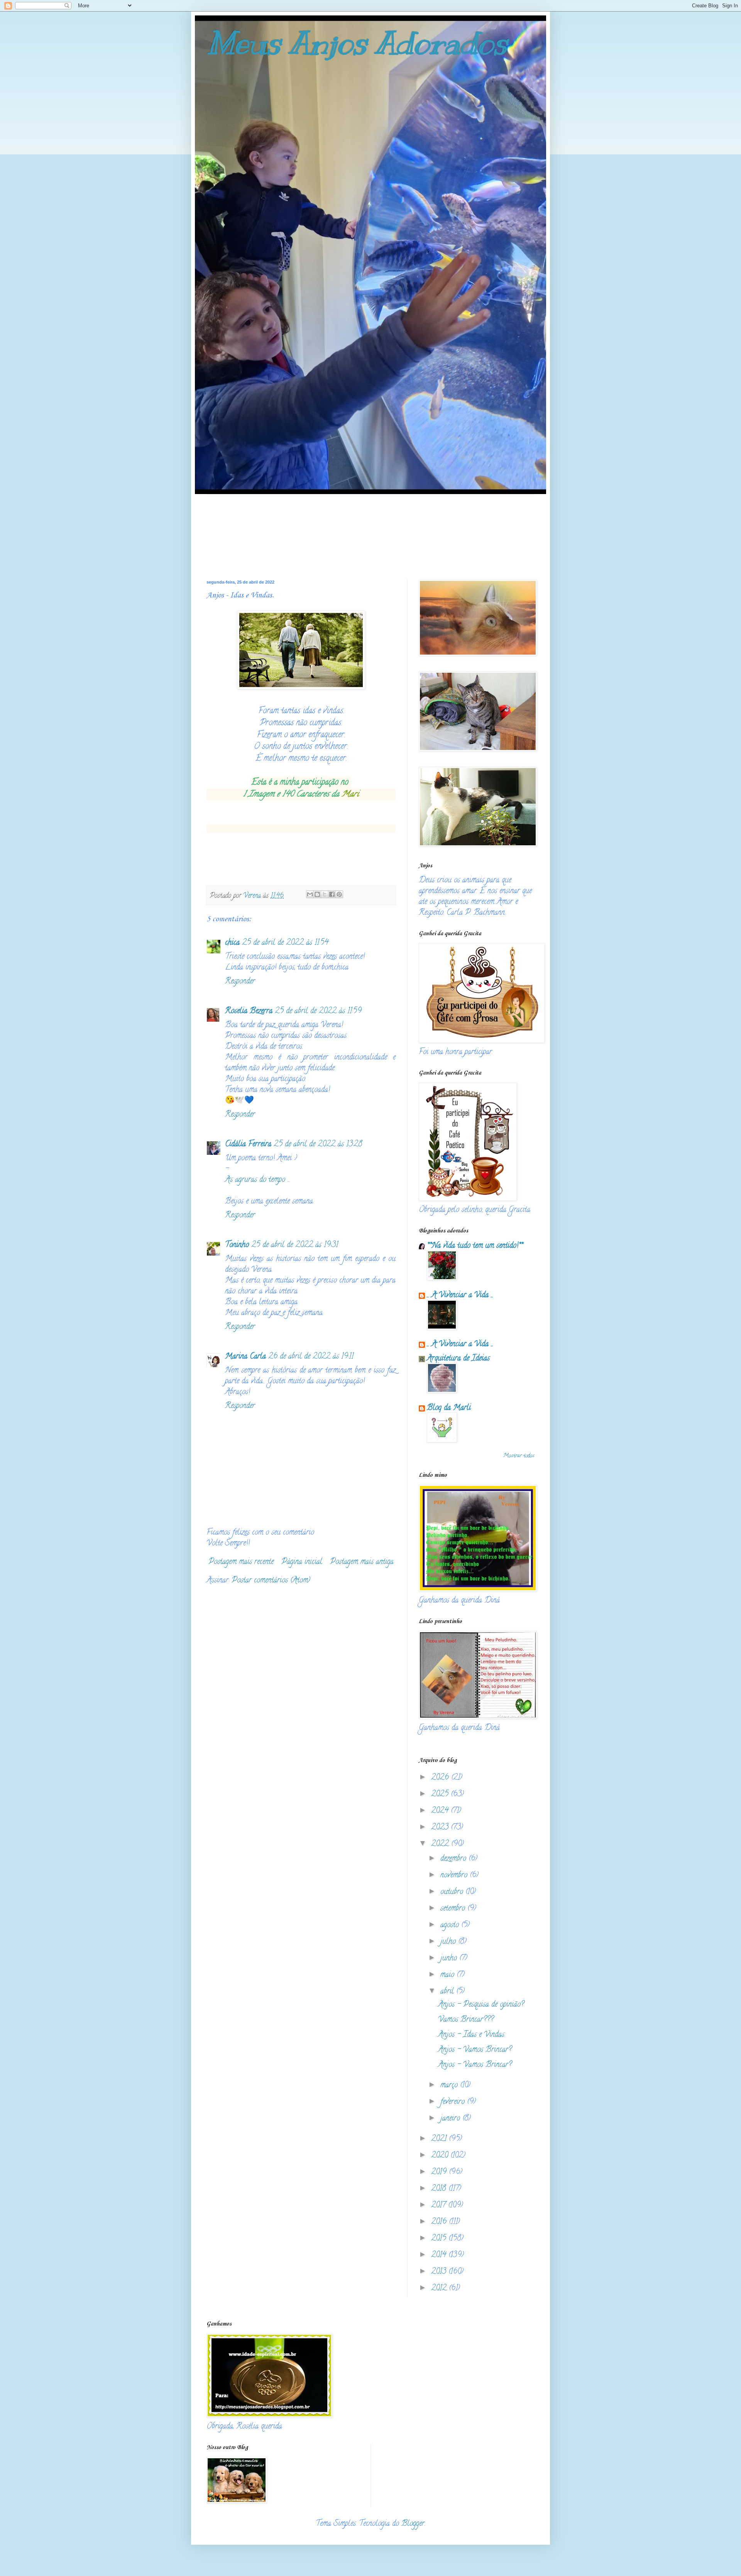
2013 (440, 2272)
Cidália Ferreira (248, 1145)
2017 (440, 2206)
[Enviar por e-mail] (310, 894)
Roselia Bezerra (249, 1011)
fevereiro (454, 2102)
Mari (349, 795)
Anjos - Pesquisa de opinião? (481, 2005)
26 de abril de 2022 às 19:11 (311, 1357)
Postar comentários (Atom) (271, 1581)
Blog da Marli (449, 1408)
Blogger (413, 2524)
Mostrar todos (519, 1456)
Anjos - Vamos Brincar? (475, 2050)
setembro (454, 1909)
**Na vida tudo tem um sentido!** (475, 1246)
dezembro (454, 1859)
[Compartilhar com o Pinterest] (339, 894)
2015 (440, 2239)
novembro (455, 1876)
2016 (440, 2222)
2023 (441, 1828)
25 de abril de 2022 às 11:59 (318, 1011)
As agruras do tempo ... (257, 1180)
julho (449, 1942)
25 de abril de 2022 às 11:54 (285, 943)
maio (448, 1975)
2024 (441, 1811)
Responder (240, 982)
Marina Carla (245, 1357)
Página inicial (302, 1562)
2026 (441, 1778)
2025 (441, 1795)
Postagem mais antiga (362, 1562)
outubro (453, 1892)
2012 (440, 2289)
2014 (440, 2255)
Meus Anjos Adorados (357, 43)
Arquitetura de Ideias (458, 1359)
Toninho (237, 1245)
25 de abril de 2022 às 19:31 (295, 1245)
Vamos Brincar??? (466, 2020)
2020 (441, 2156)
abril (448, 1992)
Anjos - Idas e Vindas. (472, 2035)
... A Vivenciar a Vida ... (460, 1296)
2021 (440, 2139)
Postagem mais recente (241, 1562)
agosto (451, 1925)
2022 (441, 1844)
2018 (440, 2189)
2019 (440, 2172)
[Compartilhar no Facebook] (332, 894)
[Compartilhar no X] (325, 894)
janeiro (451, 2119)
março (450, 2086)
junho (450, 1959)
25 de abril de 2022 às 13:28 (318, 1145)
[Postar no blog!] (317, 894)
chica (232, 943)
